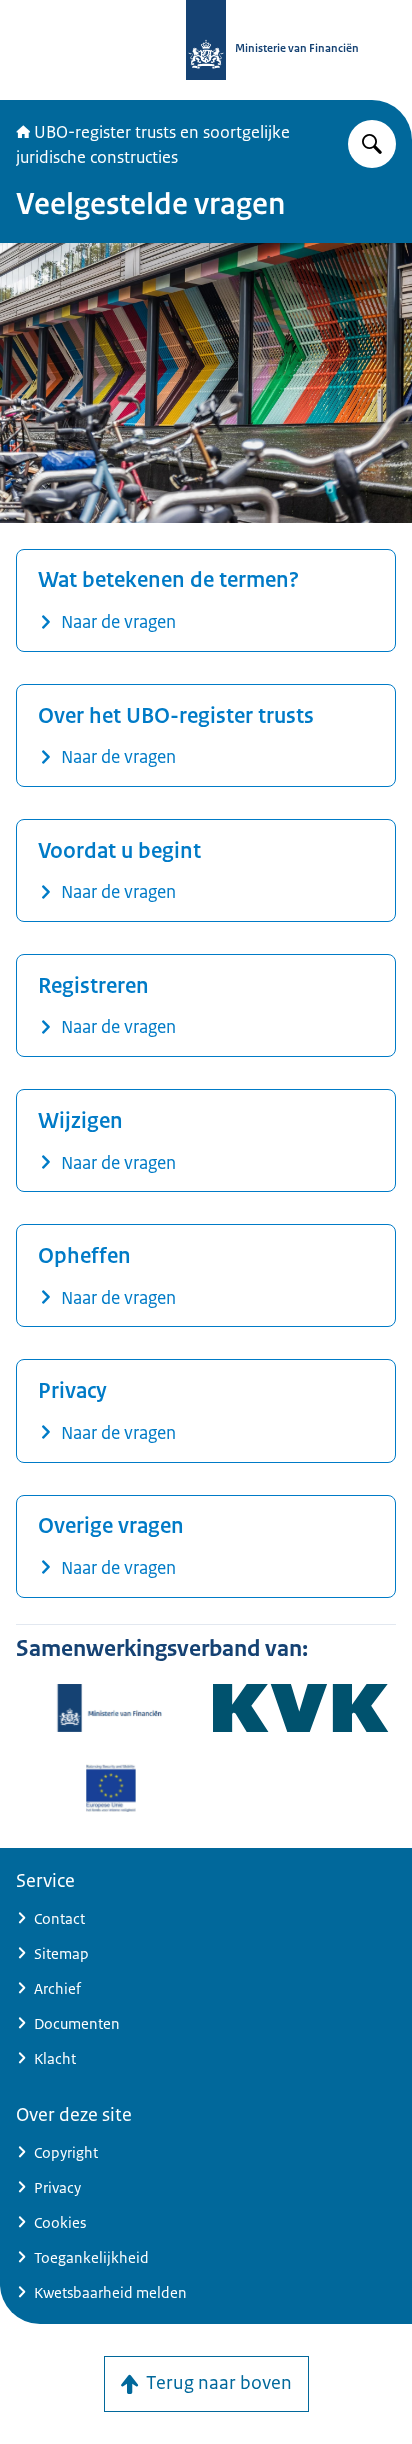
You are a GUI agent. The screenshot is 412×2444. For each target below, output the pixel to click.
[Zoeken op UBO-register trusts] (372, 144)
